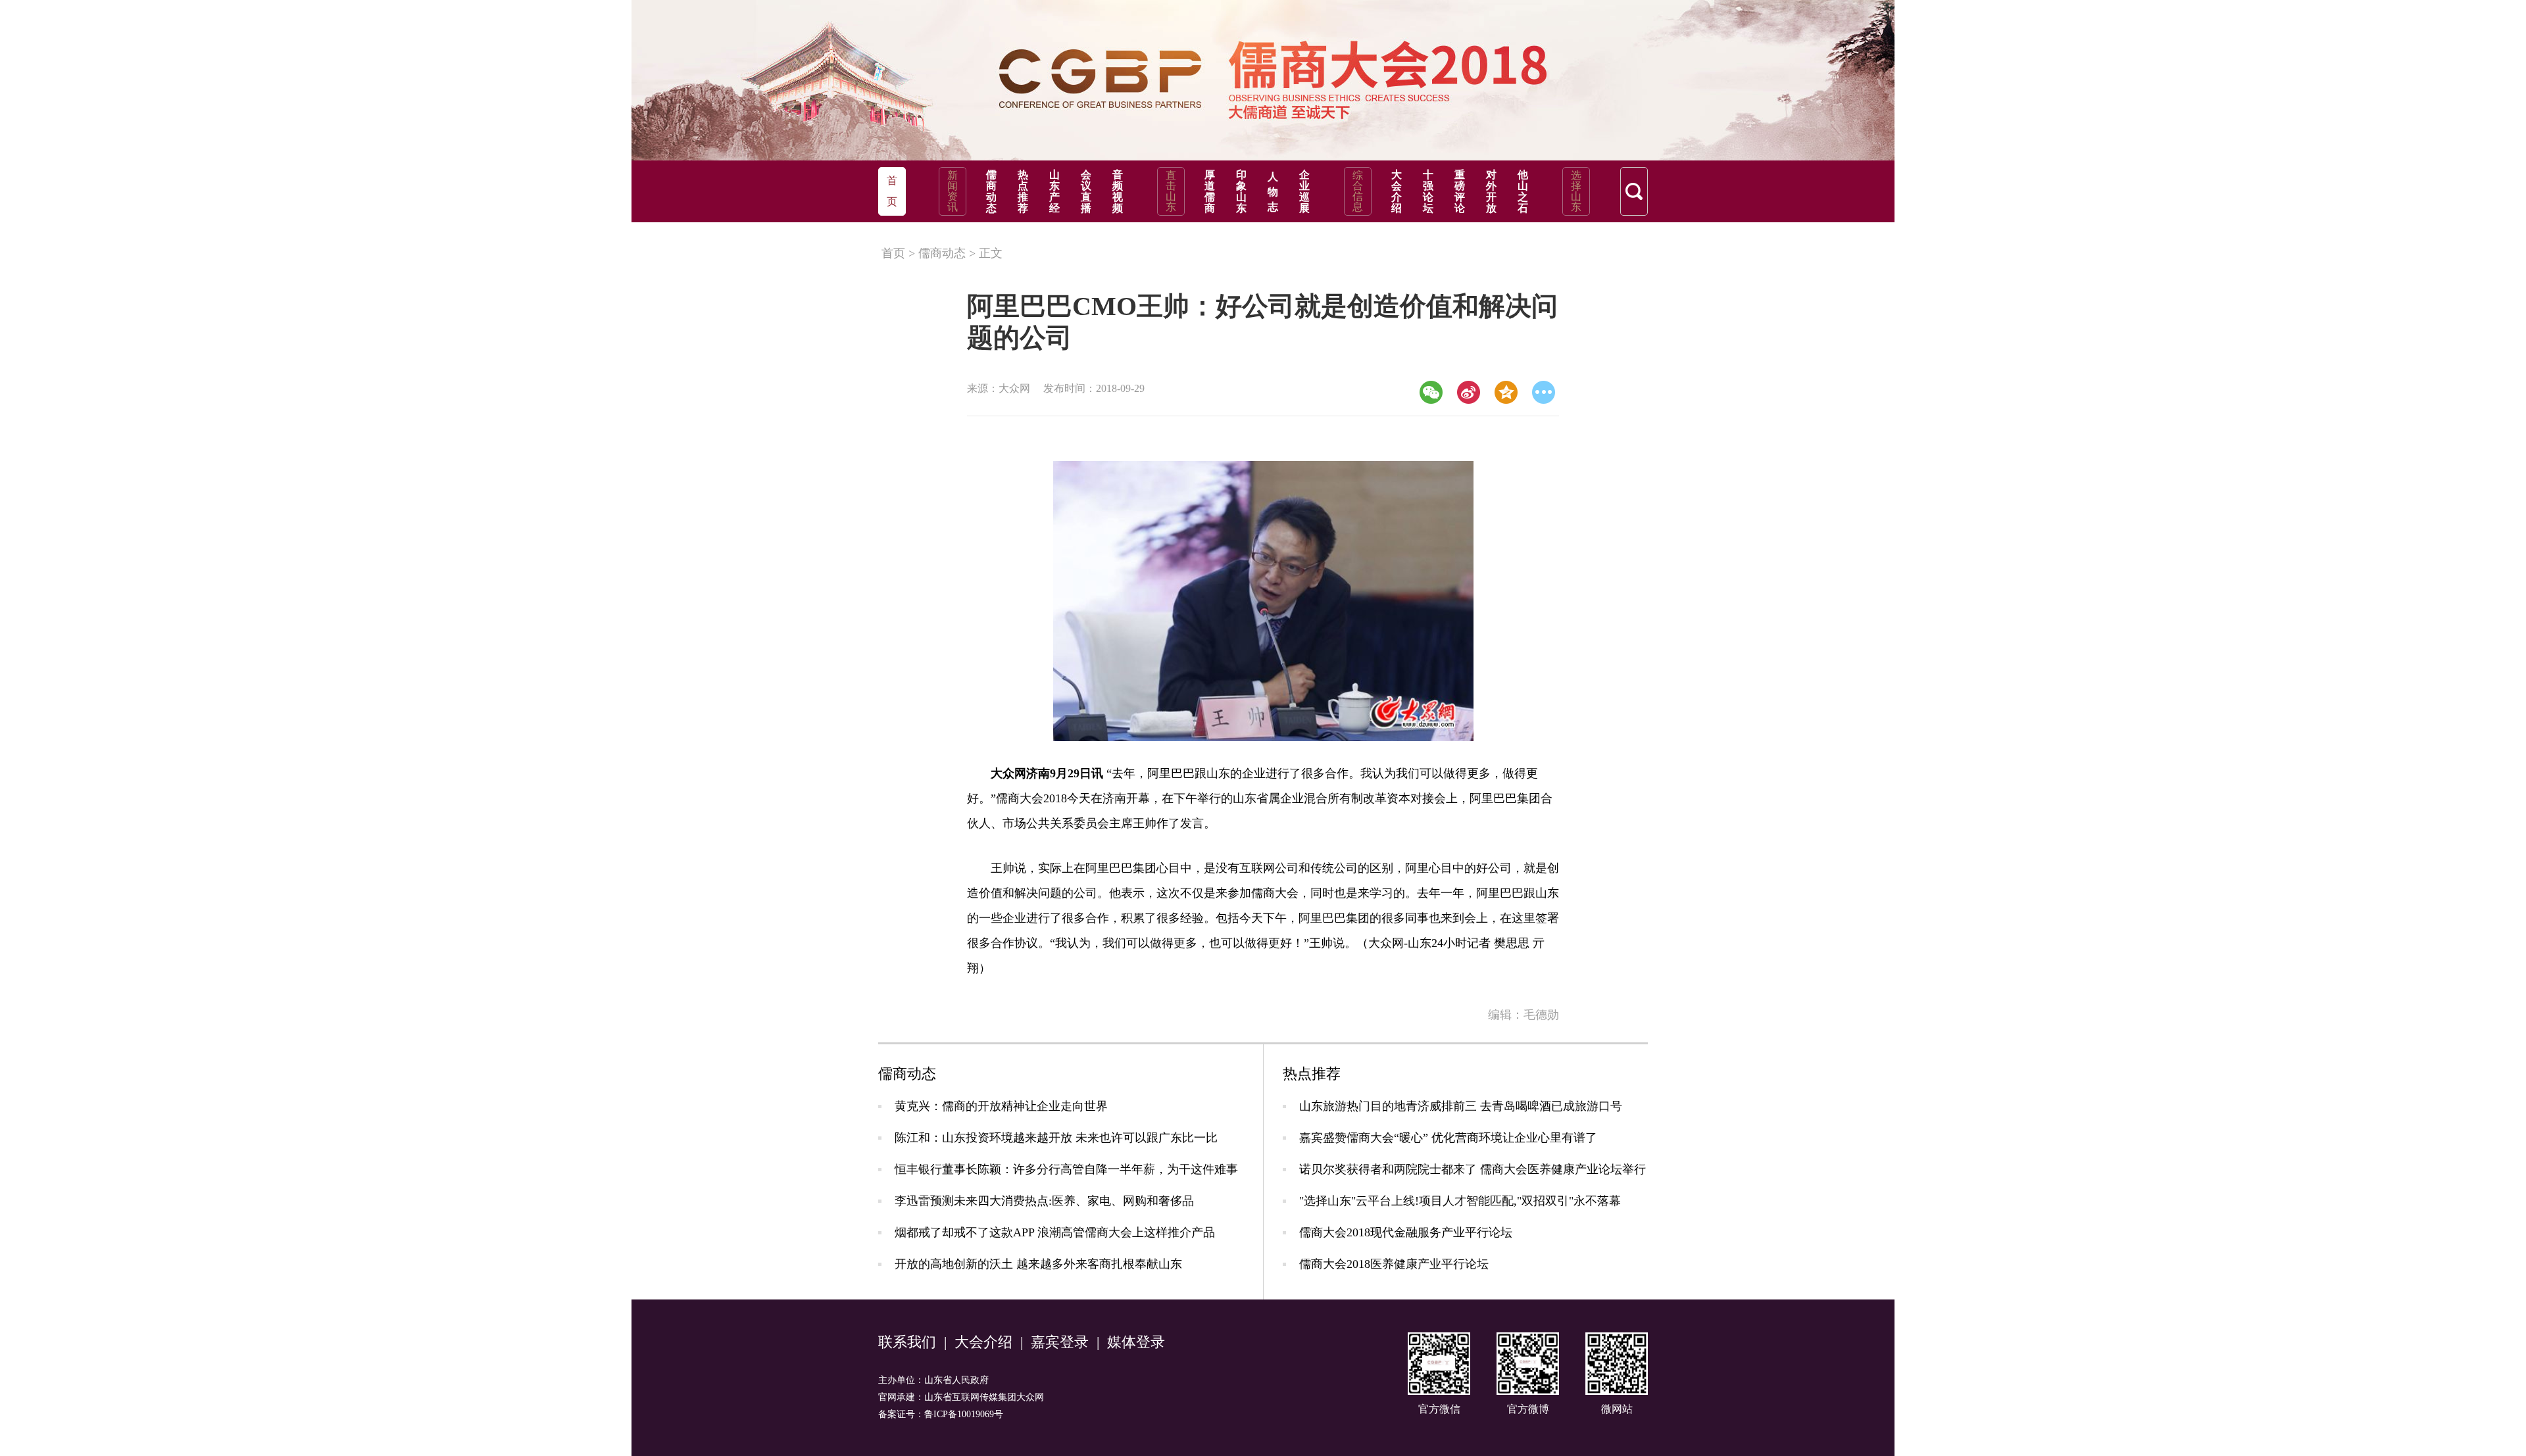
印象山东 (1241, 191)
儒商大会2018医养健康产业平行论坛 (1394, 1264)
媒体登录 (1136, 1342)
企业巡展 (1304, 191)
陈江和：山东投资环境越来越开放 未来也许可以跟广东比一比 (1056, 1138)
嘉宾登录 (1060, 1342)
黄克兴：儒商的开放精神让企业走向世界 (1001, 1106)
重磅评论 (1460, 191)
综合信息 (1358, 191)
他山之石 (1523, 191)
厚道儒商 (1210, 191)
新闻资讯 (953, 191)
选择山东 (1576, 191)
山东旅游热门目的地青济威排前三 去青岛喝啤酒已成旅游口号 (1461, 1106)
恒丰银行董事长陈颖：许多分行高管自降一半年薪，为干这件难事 (1066, 1169)
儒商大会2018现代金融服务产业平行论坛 (1406, 1232)
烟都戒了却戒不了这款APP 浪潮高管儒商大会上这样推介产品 (1055, 1232)
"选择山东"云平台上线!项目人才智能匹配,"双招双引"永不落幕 (1460, 1201)
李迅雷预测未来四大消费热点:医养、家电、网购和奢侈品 (1044, 1201)
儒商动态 (991, 191)
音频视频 (1118, 191)
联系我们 (907, 1342)
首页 (893, 253)
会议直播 (1086, 191)
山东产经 (1054, 191)
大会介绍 (1397, 191)
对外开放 (1491, 191)
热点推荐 (1023, 191)
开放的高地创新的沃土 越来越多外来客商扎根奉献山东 (1038, 1264)
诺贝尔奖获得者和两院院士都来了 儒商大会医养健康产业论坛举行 (1473, 1169)
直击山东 (1171, 191)
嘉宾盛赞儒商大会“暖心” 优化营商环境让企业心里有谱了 (1448, 1138)
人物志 (1273, 192)
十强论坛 (1428, 191)
